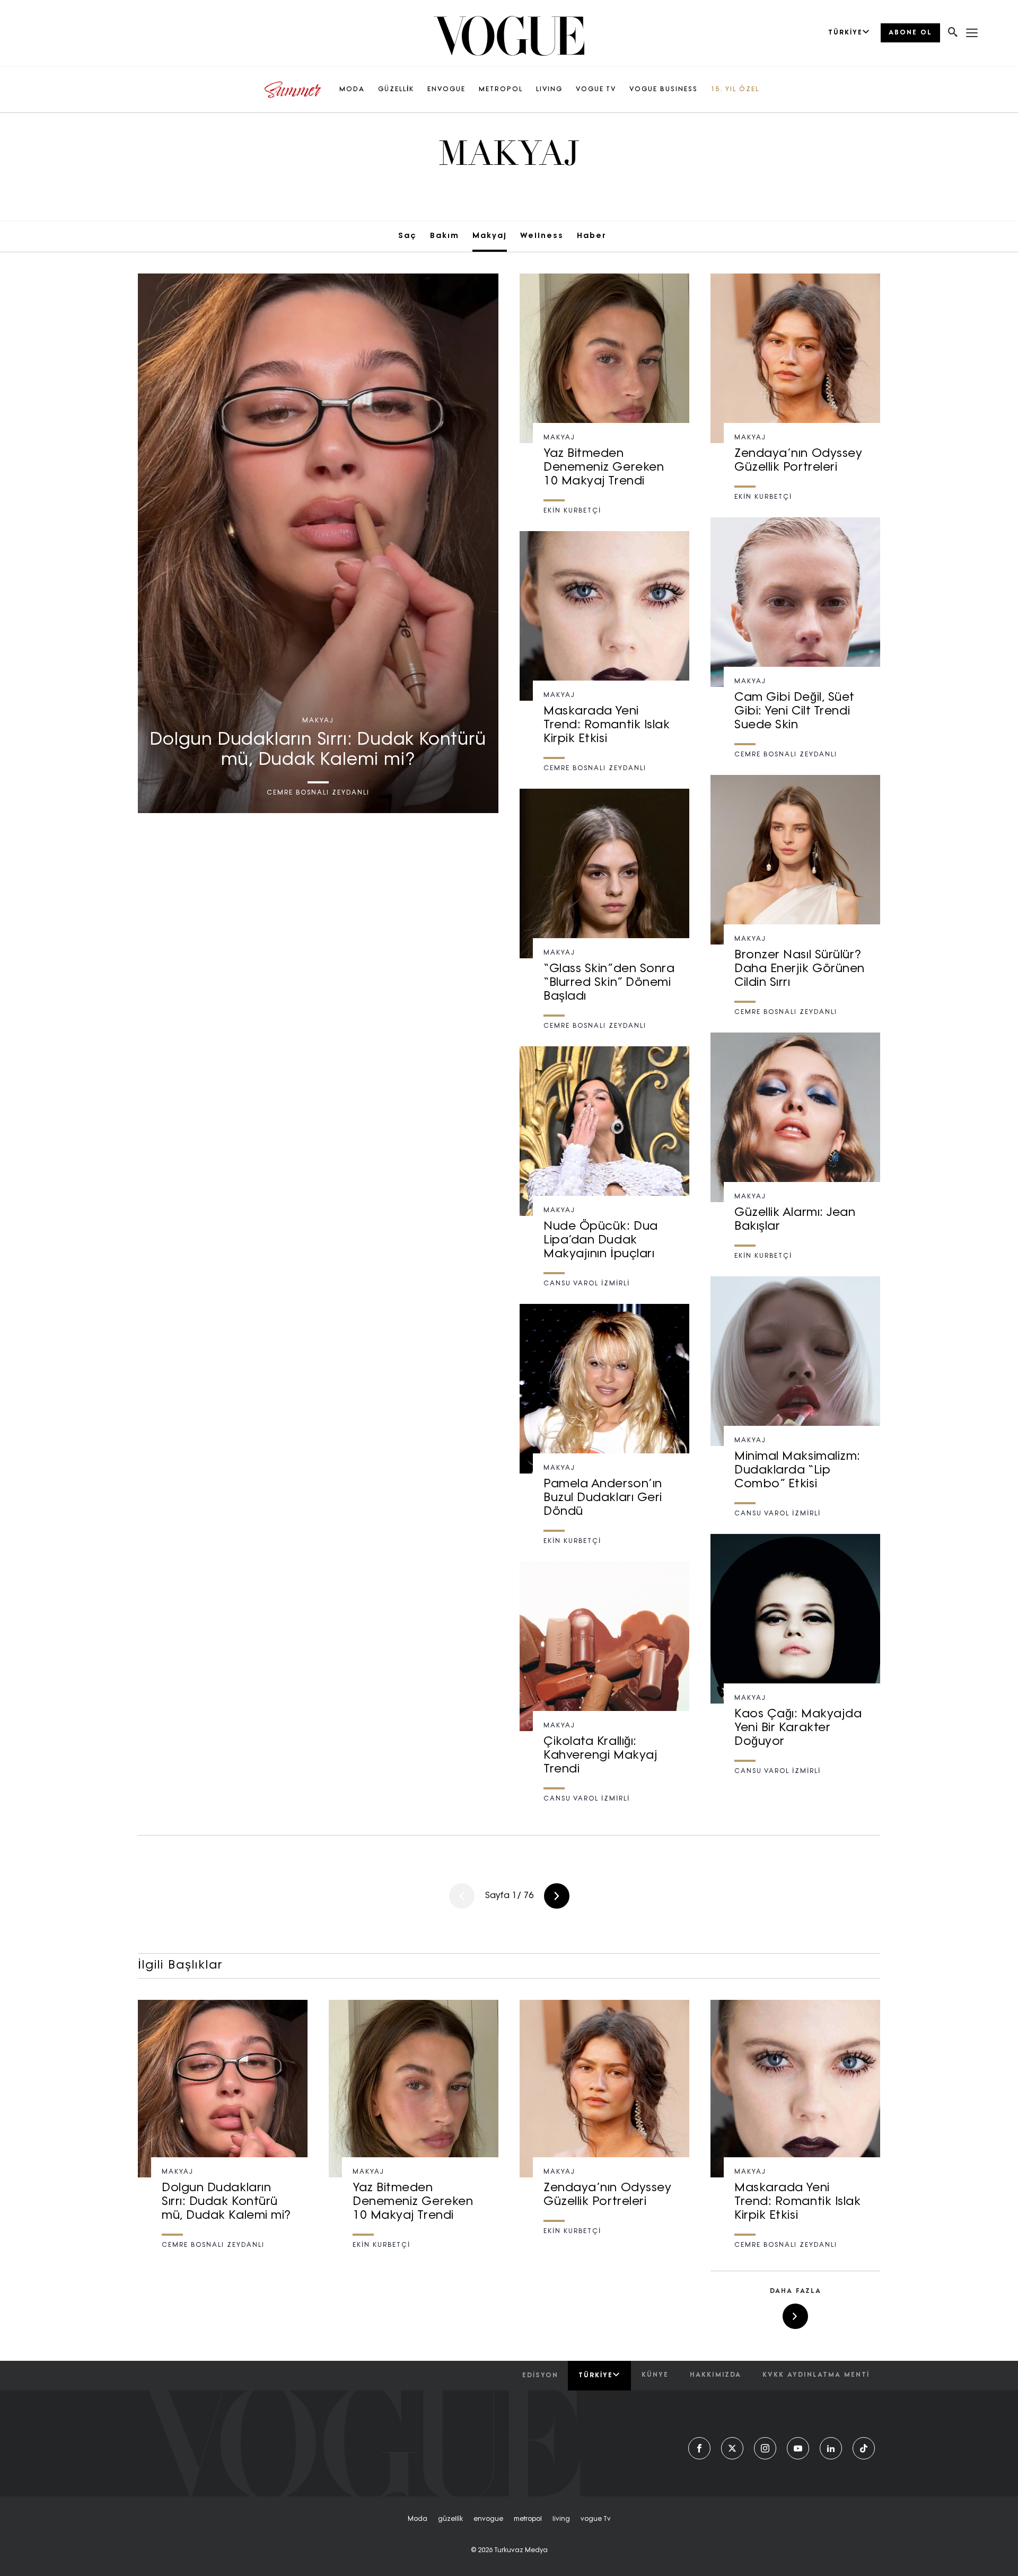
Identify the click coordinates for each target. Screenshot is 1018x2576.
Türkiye (596, 2376)
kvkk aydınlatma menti (816, 2375)
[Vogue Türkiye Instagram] (765, 2448)
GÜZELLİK (396, 90)
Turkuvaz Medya (521, 2551)
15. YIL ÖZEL (735, 90)
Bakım (445, 236)
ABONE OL (910, 33)
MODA (352, 90)
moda (418, 2519)
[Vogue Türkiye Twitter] (732, 2448)
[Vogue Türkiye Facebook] (699, 2448)
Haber (592, 236)
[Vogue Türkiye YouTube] (798, 2448)
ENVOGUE (446, 90)
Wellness (542, 236)
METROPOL (501, 90)
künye (655, 2375)
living (561, 2519)
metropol (528, 2519)
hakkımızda (716, 2375)
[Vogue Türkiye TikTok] (864, 2448)
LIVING (549, 90)
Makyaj (490, 236)
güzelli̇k (450, 2519)
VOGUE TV (596, 90)
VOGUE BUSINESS (664, 90)
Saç (407, 236)
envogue (488, 2519)
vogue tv (596, 2519)
